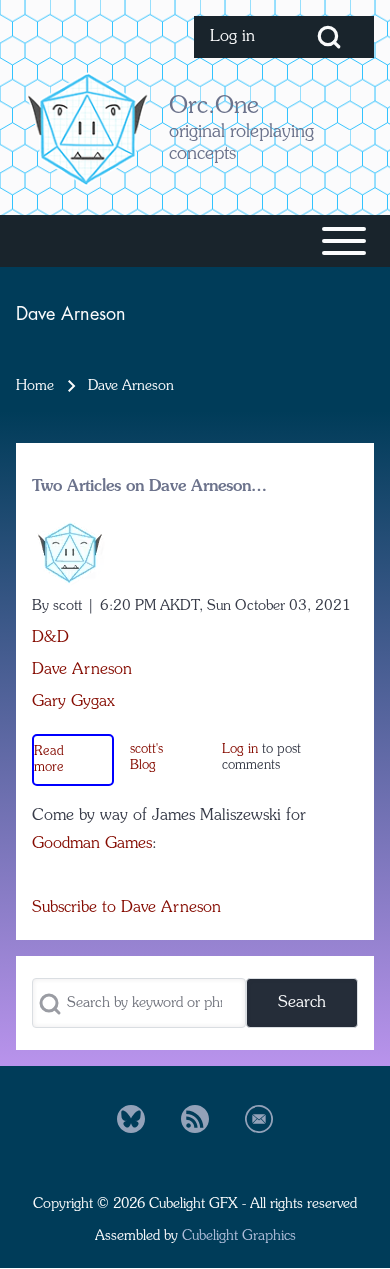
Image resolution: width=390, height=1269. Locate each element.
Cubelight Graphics (239, 1236)
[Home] (86, 128)
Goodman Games (92, 844)
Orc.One (214, 107)
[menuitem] (239, 37)
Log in (240, 749)
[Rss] (195, 1119)
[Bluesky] (131, 1119)
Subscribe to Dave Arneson (126, 908)
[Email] (259, 1119)
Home (35, 386)
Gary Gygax (73, 702)
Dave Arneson (82, 670)
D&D (50, 638)
